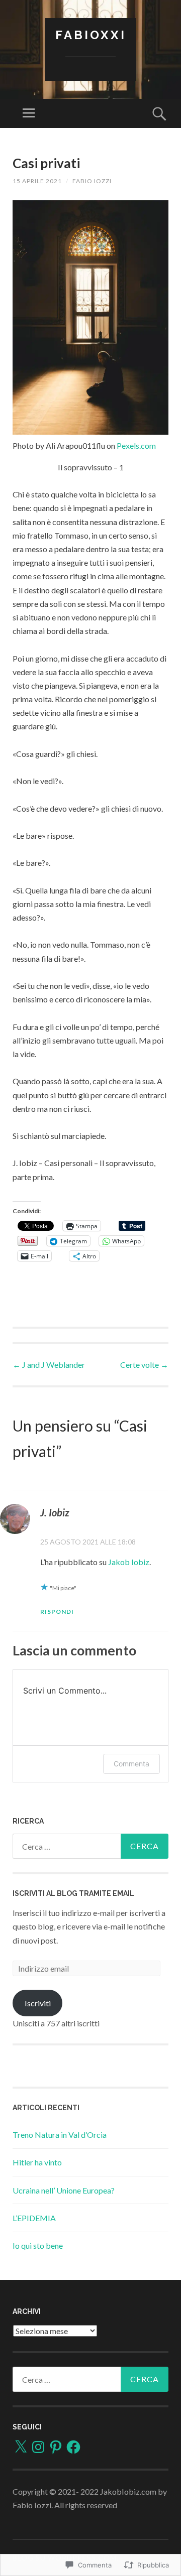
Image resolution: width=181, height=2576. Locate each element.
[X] (21, 2447)
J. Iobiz (55, 1512)
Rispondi (57, 1612)
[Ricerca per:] (90, 1846)
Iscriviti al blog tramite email (73, 1893)
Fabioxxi (91, 35)
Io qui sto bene (38, 2245)
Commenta (131, 1764)
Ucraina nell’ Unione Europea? (64, 2190)
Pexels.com (136, 445)
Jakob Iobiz (129, 1562)
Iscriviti (38, 2003)
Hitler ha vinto (37, 2162)
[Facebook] (73, 2447)
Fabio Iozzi (92, 181)
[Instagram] (38, 2447)
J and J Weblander (49, 1365)
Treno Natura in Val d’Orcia (60, 2135)
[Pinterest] (56, 2447)
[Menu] (29, 113)
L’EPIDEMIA (34, 2218)
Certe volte (144, 1365)
